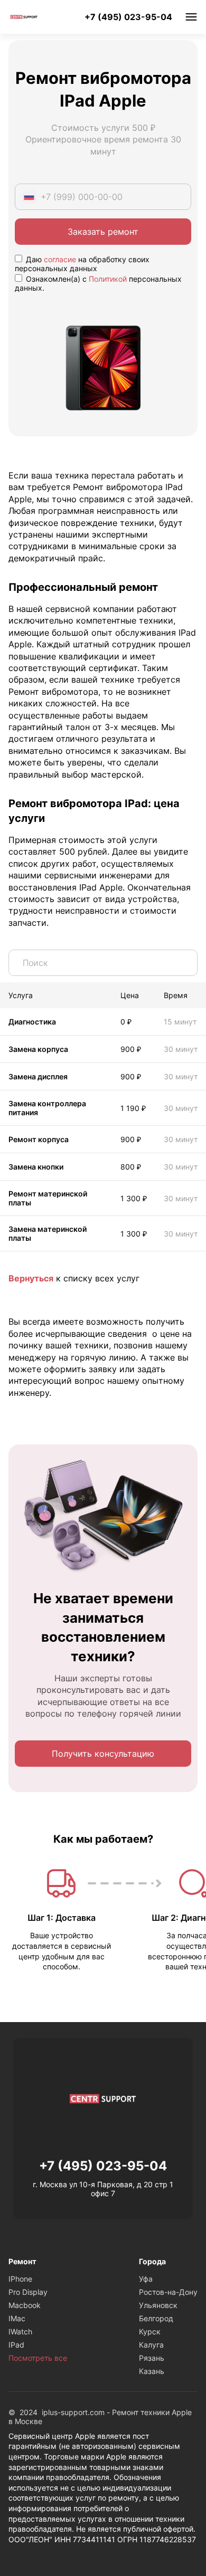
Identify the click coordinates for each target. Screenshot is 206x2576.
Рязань (152, 2358)
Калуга (151, 2345)
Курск (150, 2331)
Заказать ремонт (103, 232)
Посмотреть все (38, 2358)
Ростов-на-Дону (168, 2292)
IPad (16, 2345)
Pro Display (28, 2292)
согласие (60, 259)
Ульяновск (158, 2305)
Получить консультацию (103, 1754)
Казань (152, 2371)
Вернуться (31, 1278)
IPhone (20, 2279)
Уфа (146, 2279)
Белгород (156, 2318)
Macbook (25, 2305)
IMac (17, 2318)
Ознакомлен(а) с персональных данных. (98, 283)
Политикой (108, 279)
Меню (191, 17)
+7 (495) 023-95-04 (128, 17)
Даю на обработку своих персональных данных (82, 264)
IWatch (20, 2331)
